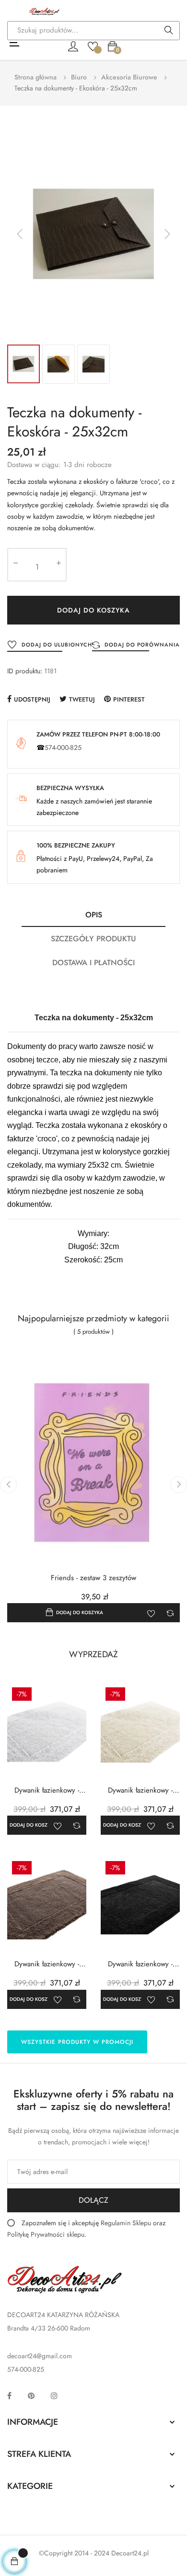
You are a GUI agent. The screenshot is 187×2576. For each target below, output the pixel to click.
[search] (169, 31)
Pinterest (129, 699)
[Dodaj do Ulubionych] (151, 1613)
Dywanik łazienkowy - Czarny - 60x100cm (140, 1964)
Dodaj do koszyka (93, 610)
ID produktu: (25, 671)
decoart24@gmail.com (40, 2356)
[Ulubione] (93, 45)
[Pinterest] (31, 2396)
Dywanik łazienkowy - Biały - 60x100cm (47, 1790)
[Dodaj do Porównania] (170, 1613)
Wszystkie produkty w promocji (77, 2042)
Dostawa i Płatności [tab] (93, 963)
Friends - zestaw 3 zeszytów (93, 1578)
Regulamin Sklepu (126, 2223)
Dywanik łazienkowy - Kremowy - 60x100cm (140, 1790)
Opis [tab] (94, 915)
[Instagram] (54, 2396)
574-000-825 (63, 747)
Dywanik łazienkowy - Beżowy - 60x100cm (47, 1964)
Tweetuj (82, 699)
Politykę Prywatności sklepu (46, 2234)
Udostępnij (32, 699)
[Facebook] (9, 2396)
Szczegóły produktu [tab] (93, 939)
